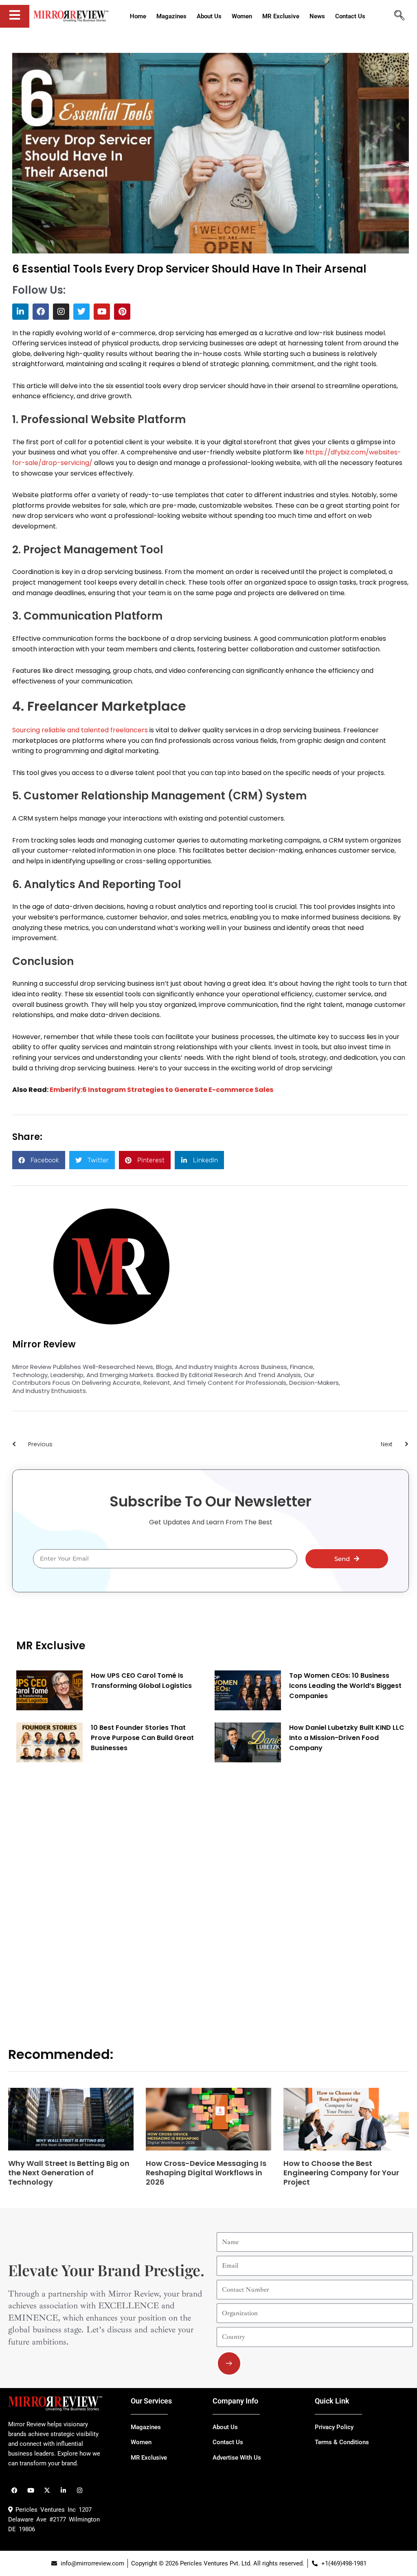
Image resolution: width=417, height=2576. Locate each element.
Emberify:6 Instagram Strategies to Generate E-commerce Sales (161, 1090)
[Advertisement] (77, 1893)
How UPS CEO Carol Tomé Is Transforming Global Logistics (141, 1681)
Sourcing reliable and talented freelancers (80, 730)
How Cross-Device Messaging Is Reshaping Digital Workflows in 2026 (206, 2173)
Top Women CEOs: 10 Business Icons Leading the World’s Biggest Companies (345, 1686)
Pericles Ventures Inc (44, 2510)
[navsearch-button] (399, 16)
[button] (39, 1160)
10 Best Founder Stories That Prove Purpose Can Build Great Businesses (142, 1738)
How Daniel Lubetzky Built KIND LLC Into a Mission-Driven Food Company (347, 1738)
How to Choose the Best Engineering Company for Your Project (341, 2173)
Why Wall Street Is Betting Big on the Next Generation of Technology (69, 2173)
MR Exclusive (51, 1646)
